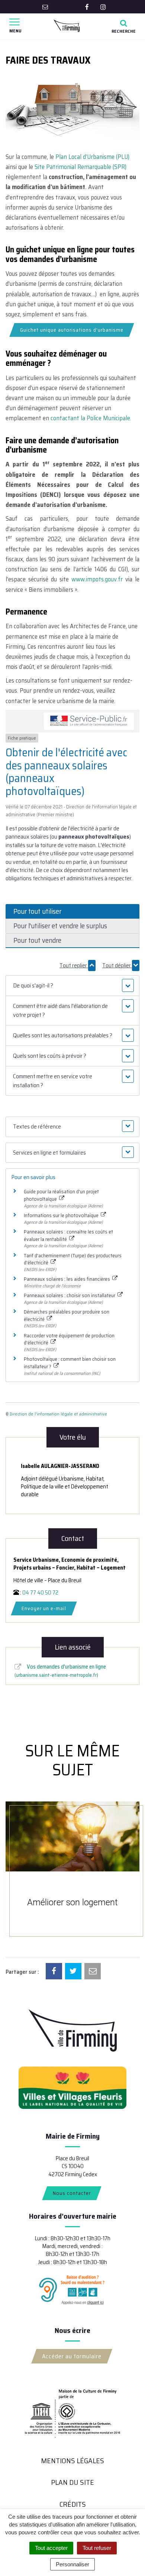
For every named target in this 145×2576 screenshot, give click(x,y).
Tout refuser (97, 2548)
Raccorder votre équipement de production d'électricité (69, 1339)
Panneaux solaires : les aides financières (67, 1279)
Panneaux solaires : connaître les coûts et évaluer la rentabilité (68, 1235)
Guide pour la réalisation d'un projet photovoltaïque (61, 1195)
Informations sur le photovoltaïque (62, 1215)
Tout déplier (117, 965)
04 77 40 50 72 (40, 1593)
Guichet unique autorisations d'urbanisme (72, 330)
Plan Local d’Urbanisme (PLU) (92, 157)
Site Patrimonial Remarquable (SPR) (80, 167)
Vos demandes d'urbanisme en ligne (61, 1670)
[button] (73, 986)
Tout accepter (51, 2548)
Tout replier (74, 965)
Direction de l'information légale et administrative (58, 1414)
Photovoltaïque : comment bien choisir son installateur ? (70, 1363)
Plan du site (72, 2482)
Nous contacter (72, 2193)
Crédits (73, 2504)
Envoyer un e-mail (44, 1608)
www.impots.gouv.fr (97, 579)
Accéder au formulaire (72, 2356)
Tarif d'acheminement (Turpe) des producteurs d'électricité (73, 1259)
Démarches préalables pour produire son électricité (67, 1315)
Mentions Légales (72, 2461)
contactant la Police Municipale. (91, 418)
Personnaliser (72, 2564)
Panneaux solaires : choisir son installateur (70, 1295)
